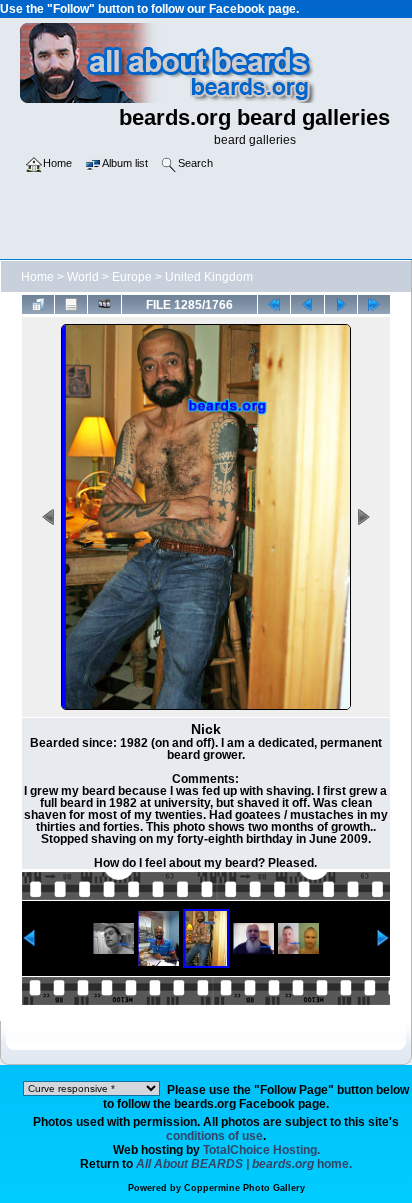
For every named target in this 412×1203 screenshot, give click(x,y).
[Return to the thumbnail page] (38, 304)
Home (37, 277)
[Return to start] (274, 304)
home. (244, 1164)
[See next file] (341, 304)
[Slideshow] (104, 304)
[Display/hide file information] (71, 304)
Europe (132, 277)
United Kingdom (209, 277)
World (83, 277)
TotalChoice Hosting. (261, 1150)
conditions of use (214, 1136)
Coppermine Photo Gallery (244, 1188)
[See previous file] (307, 304)
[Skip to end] (374, 304)
